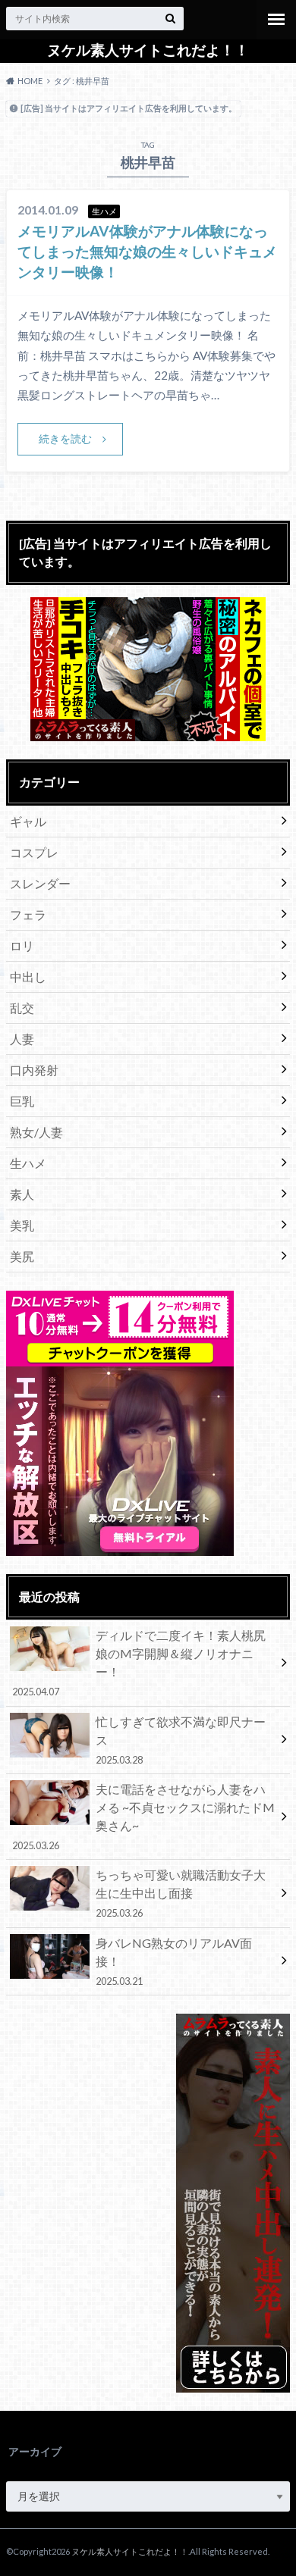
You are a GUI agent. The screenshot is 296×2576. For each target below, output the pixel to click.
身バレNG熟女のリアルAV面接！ (174, 1961)
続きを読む (65, 438)
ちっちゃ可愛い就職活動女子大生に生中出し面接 (181, 1893)
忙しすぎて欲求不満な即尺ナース (181, 1740)
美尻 (22, 1256)
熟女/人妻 (36, 1132)
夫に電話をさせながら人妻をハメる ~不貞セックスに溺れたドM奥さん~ (143, 1817)
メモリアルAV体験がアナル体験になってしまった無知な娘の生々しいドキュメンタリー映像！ (147, 251)
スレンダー (40, 883)
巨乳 (22, 1101)
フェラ (28, 914)
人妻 (22, 1039)
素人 (22, 1194)
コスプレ (34, 852)
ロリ (22, 945)
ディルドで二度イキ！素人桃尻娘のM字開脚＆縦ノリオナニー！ (139, 1663)
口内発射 (34, 1070)
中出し (28, 977)
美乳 (22, 1225)
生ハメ (28, 1163)
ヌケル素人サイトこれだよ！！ (148, 50)
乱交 (22, 1008)
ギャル (28, 821)
